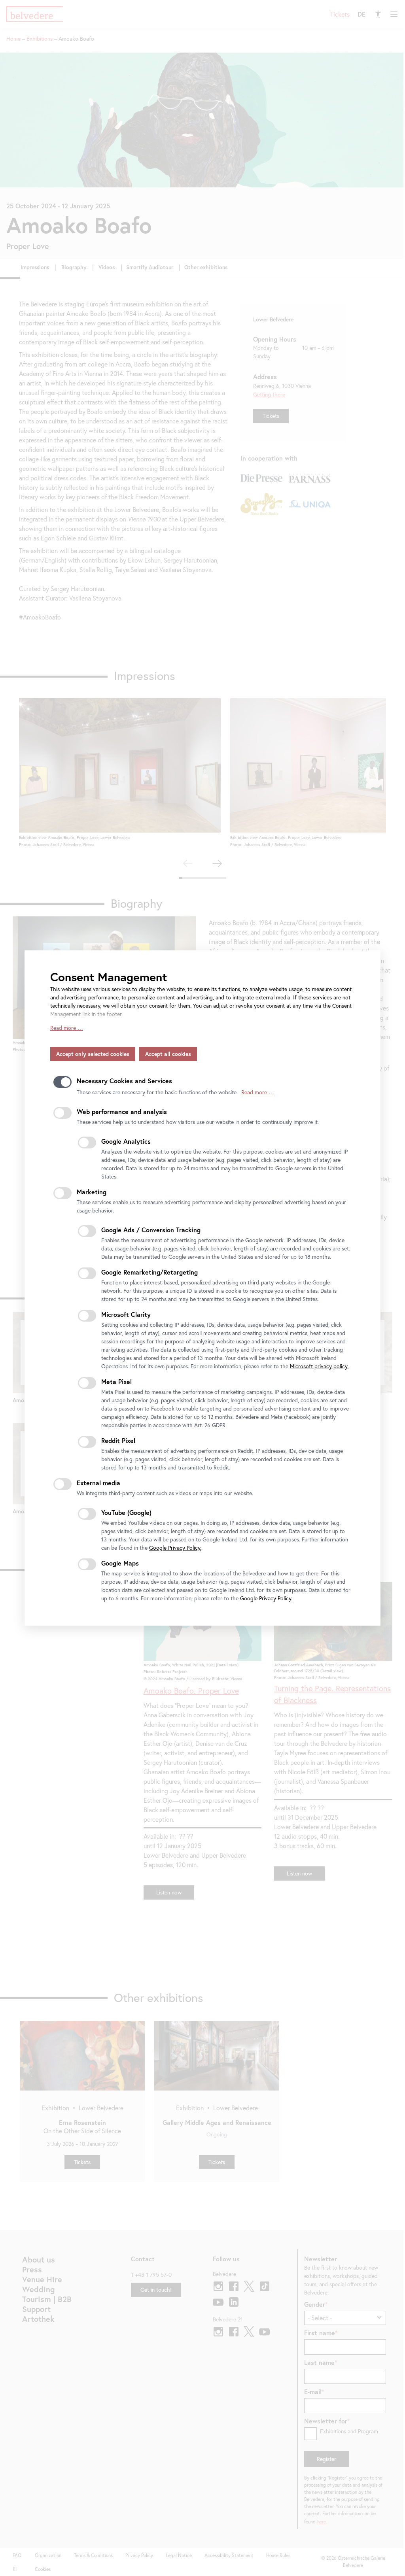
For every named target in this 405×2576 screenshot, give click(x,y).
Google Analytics (126, 1141)
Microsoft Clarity (126, 1314)
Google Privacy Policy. (175, 1548)
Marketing (92, 1192)
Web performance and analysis (122, 1111)
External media (98, 1483)
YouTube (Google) (126, 1512)
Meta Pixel (116, 1381)
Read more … (67, 1028)
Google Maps (120, 1563)
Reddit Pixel (118, 1440)
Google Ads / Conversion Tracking (151, 1230)
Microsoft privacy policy (320, 1366)
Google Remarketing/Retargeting (150, 1272)
